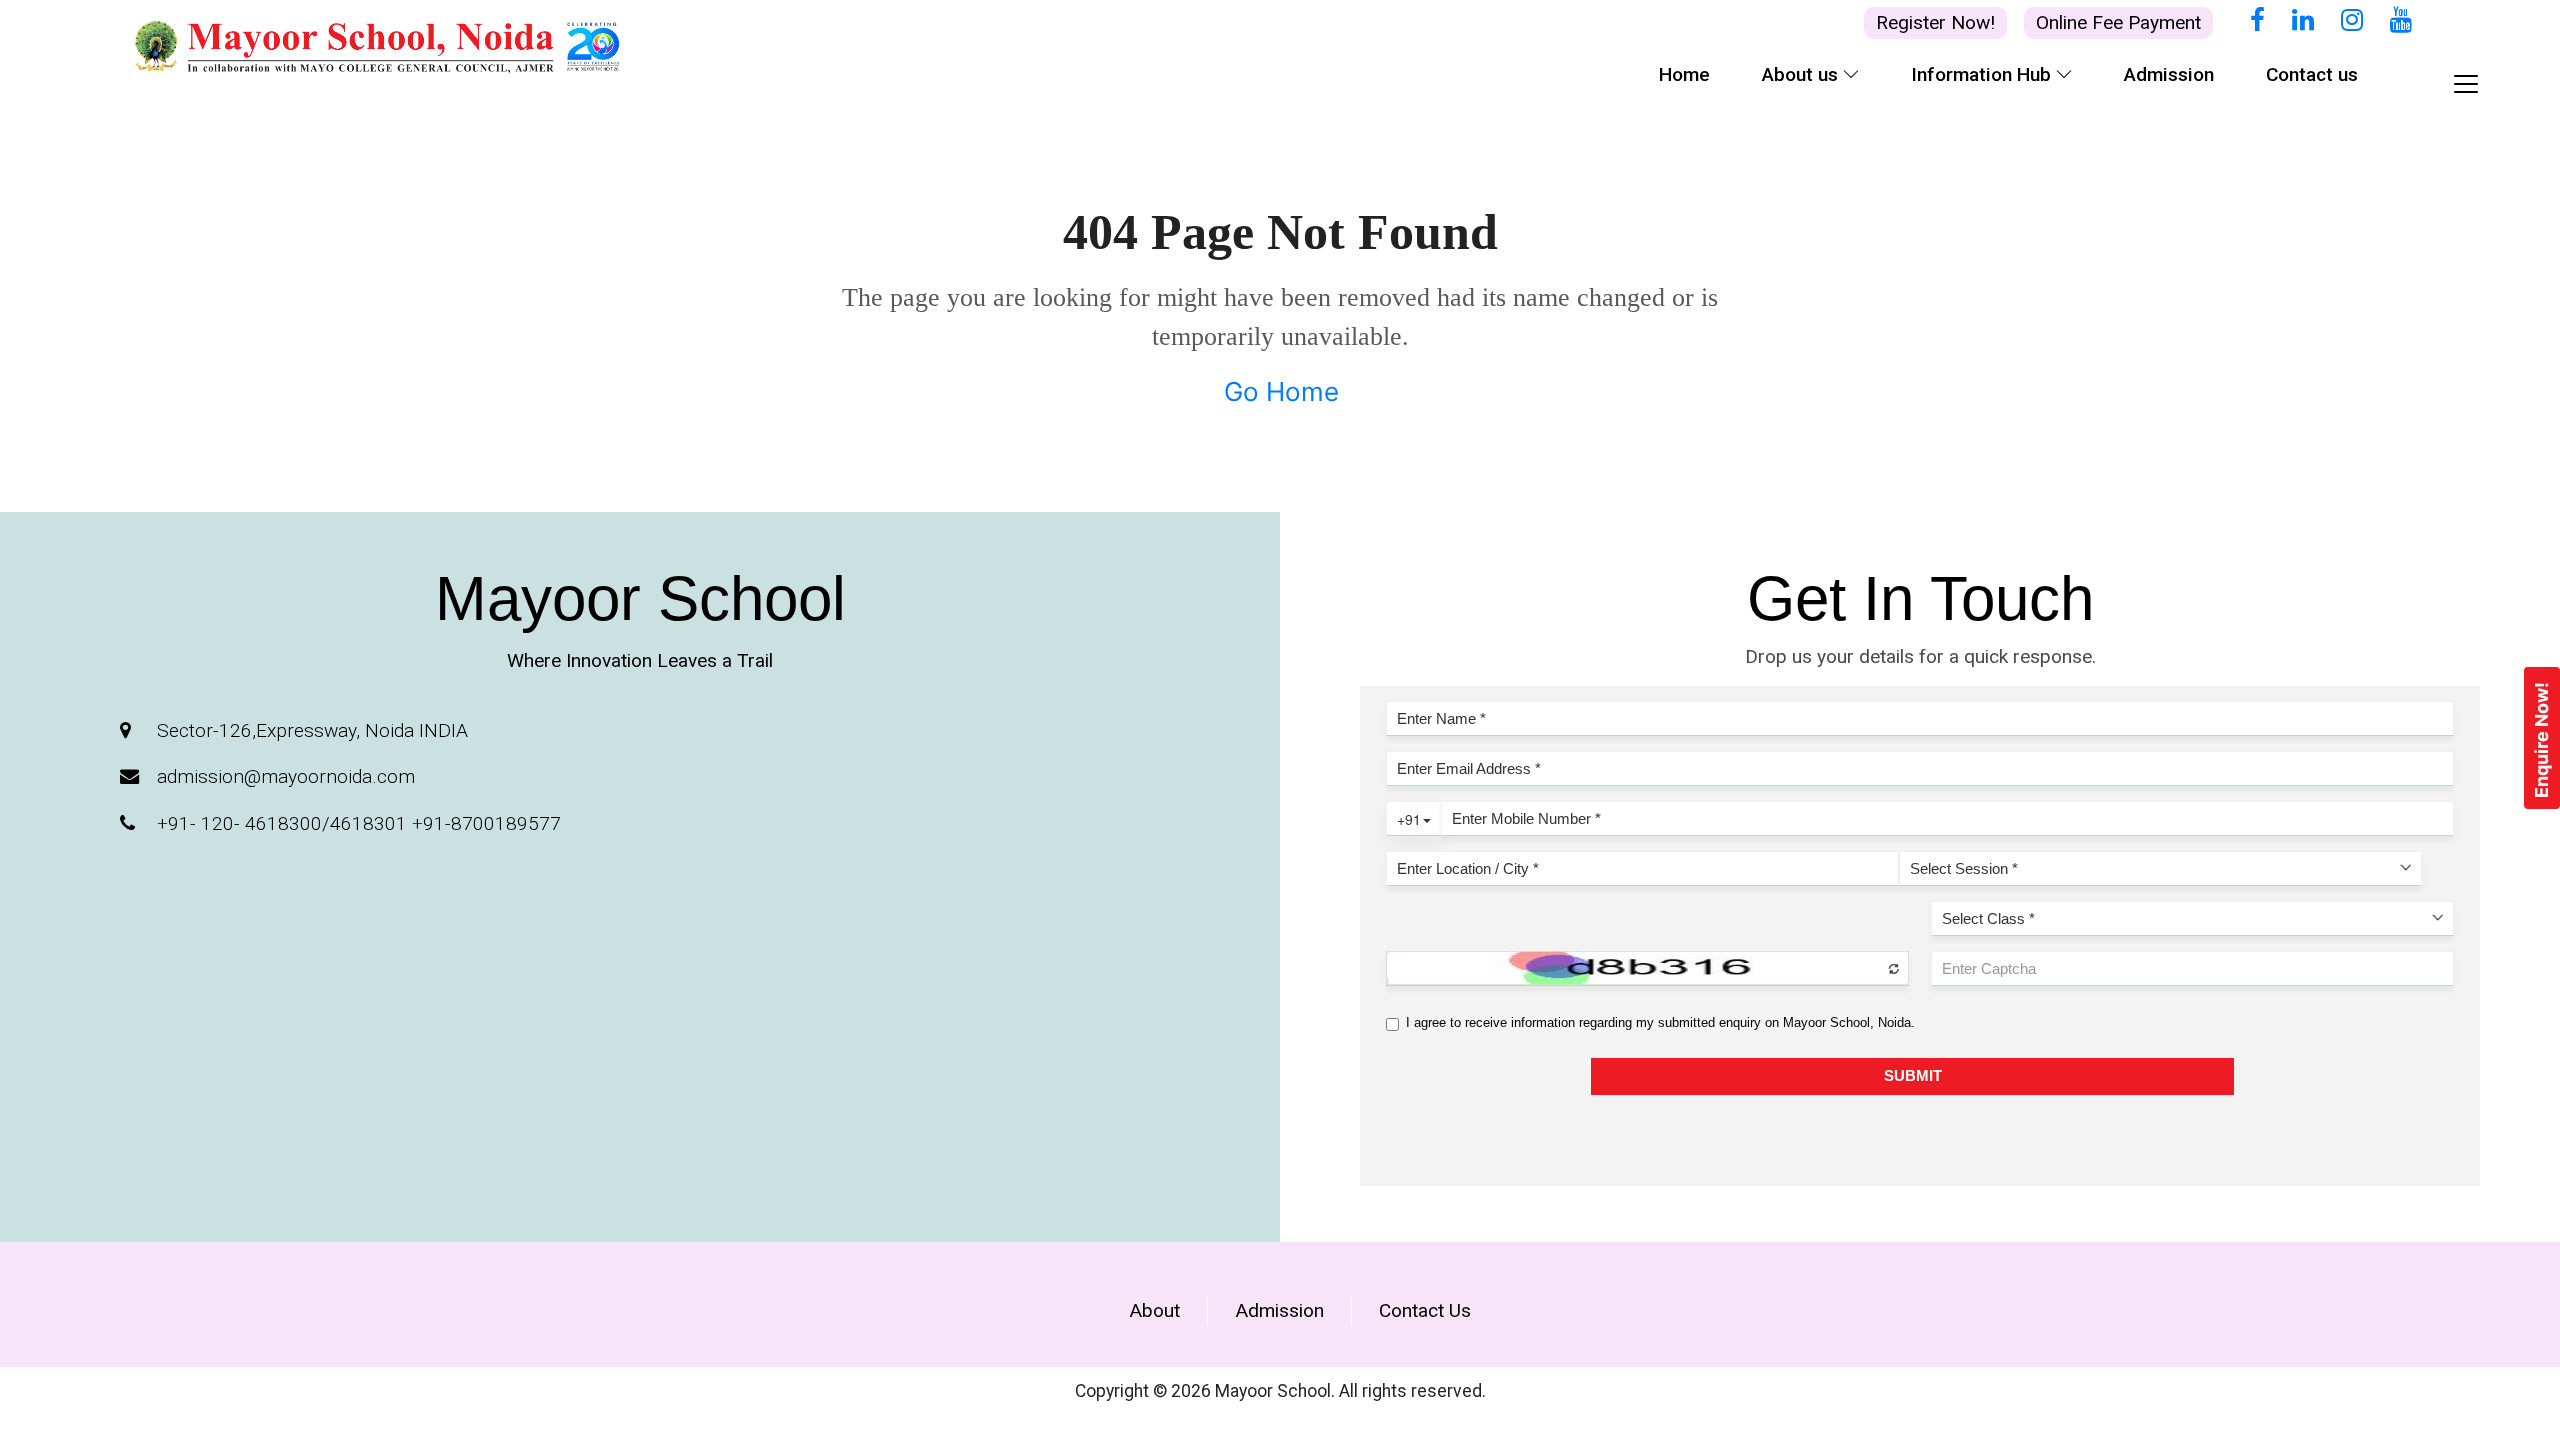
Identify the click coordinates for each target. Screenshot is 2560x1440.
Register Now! (1935, 22)
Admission (1279, 1310)
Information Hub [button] (1983, 74)
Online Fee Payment (2118, 22)
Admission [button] (2169, 74)
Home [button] (1684, 74)
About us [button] (1802, 74)
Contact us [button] (2312, 74)
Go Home (1281, 391)
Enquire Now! (2541, 740)
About (1154, 1310)
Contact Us (1425, 1310)
